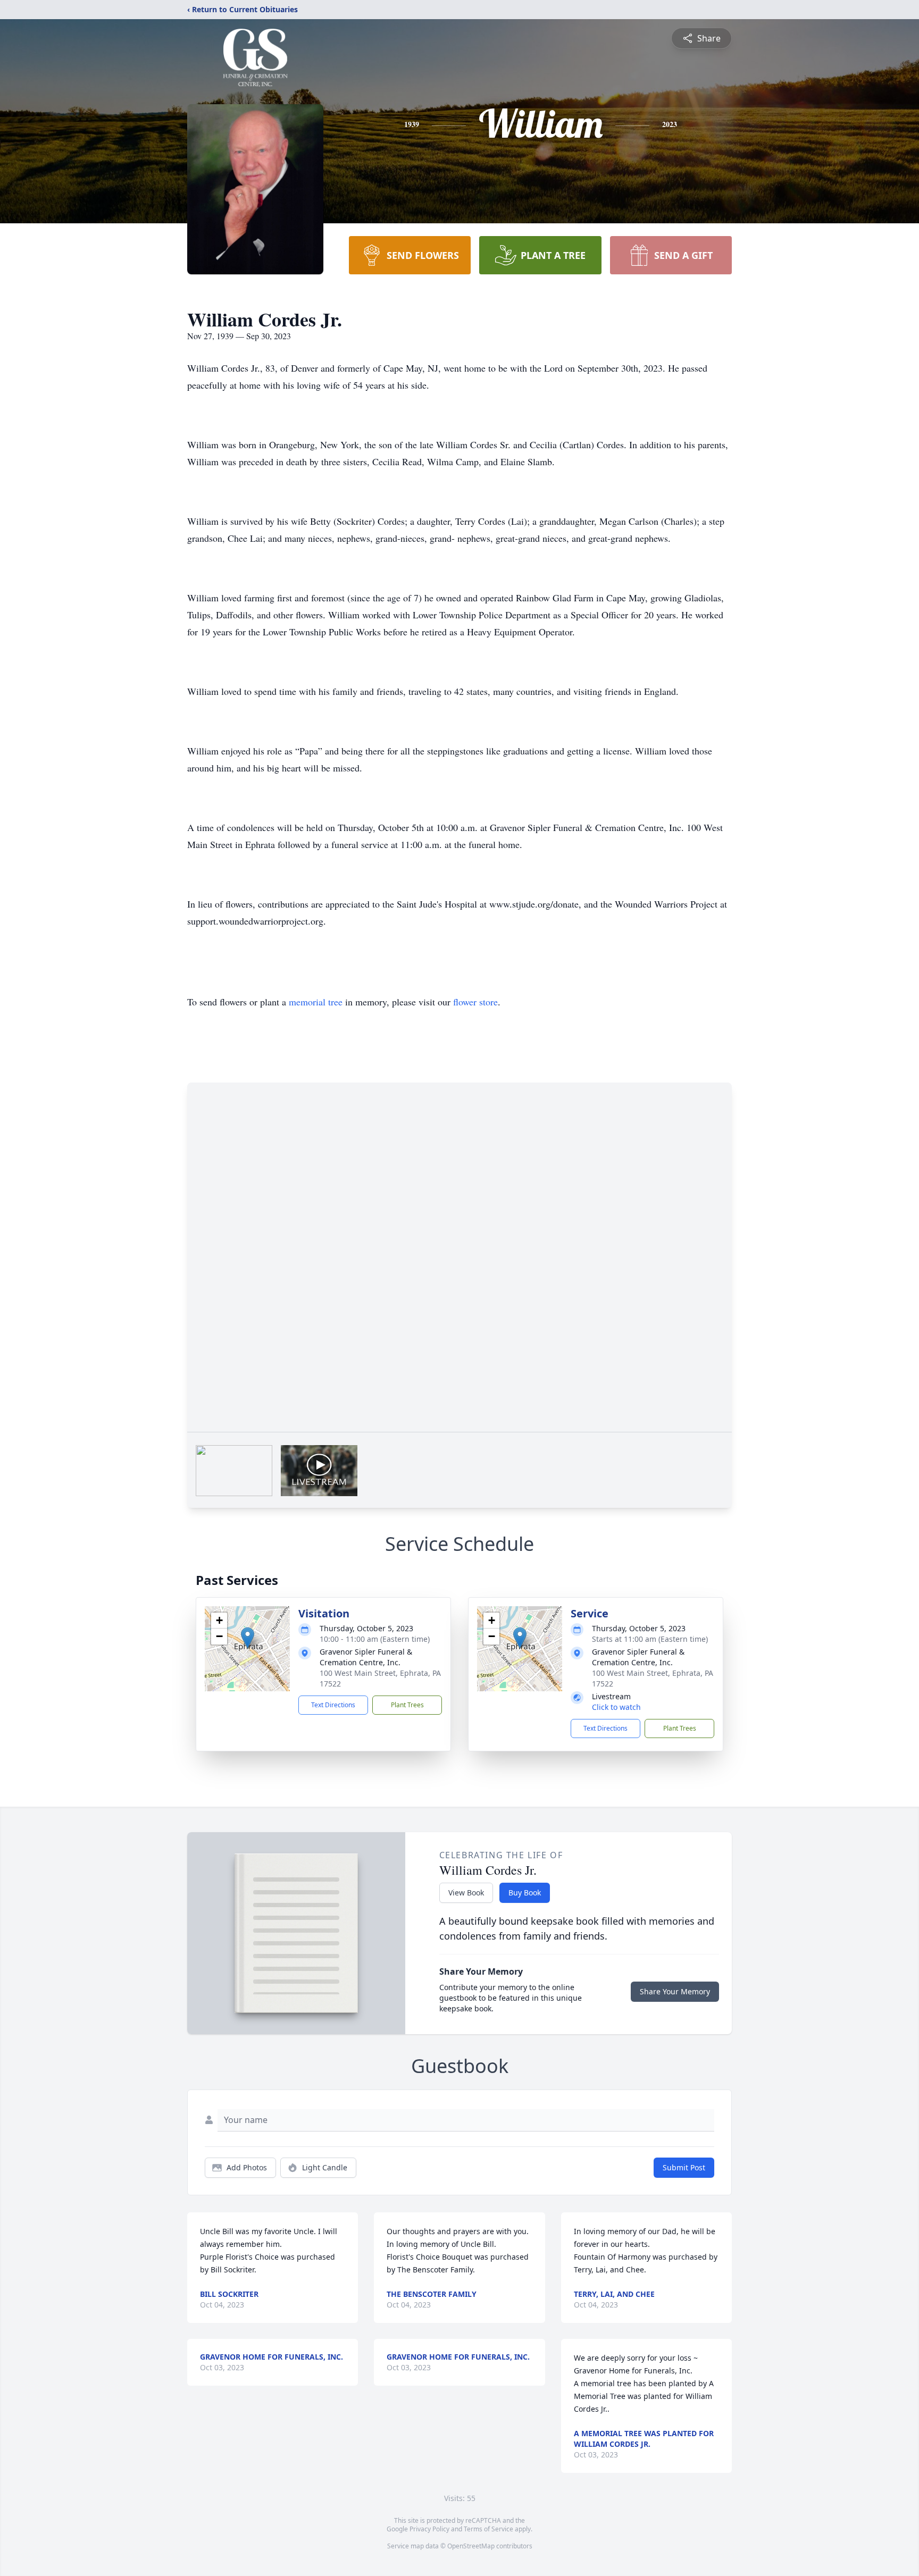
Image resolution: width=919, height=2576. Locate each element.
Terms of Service (488, 2529)
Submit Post (684, 2167)
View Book (466, 1893)
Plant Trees (407, 1705)
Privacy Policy (429, 2529)
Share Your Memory (675, 1991)
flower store (475, 1002)
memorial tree (316, 1002)
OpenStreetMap (471, 2546)
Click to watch (616, 1707)
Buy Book (525, 1893)
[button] (248, 1638)
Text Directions (333, 1705)
